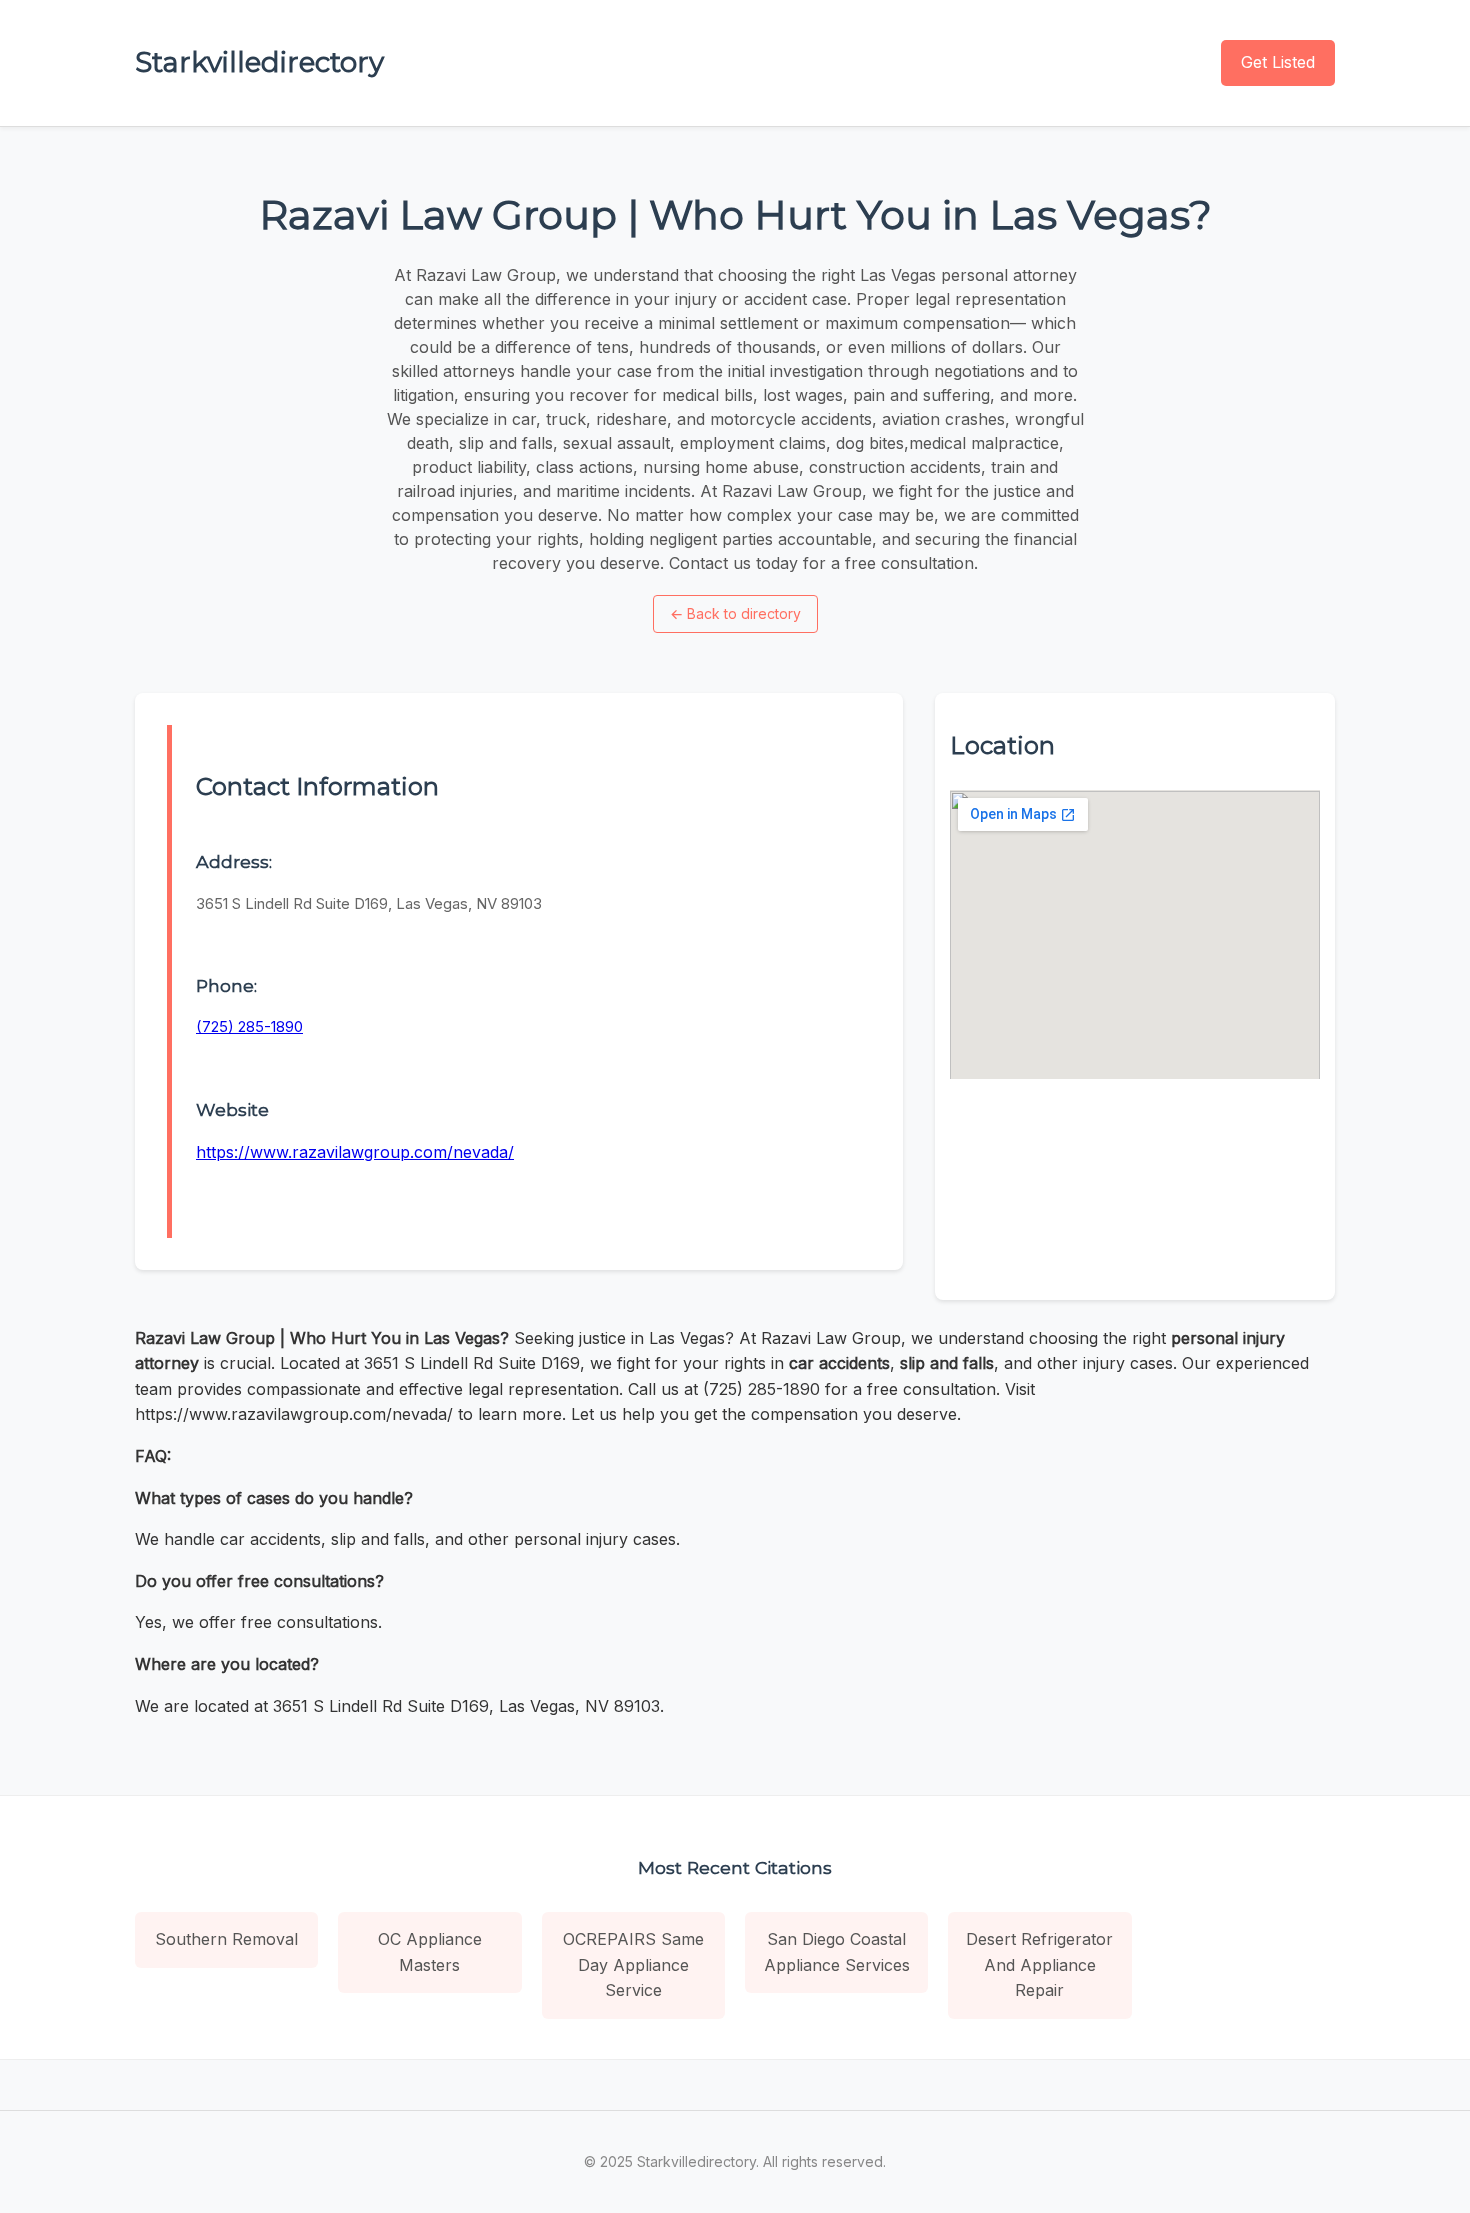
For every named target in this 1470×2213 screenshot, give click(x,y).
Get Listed (1278, 62)
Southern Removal (226, 1939)
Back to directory (735, 613)
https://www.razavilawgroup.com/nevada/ (355, 1152)
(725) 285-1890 (249, 1026)
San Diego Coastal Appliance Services (837, 1952)
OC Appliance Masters (430, 1952)
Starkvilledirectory (259, 62)
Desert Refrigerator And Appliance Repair (1039, 1964)
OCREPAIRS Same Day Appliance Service (633, 1964)
